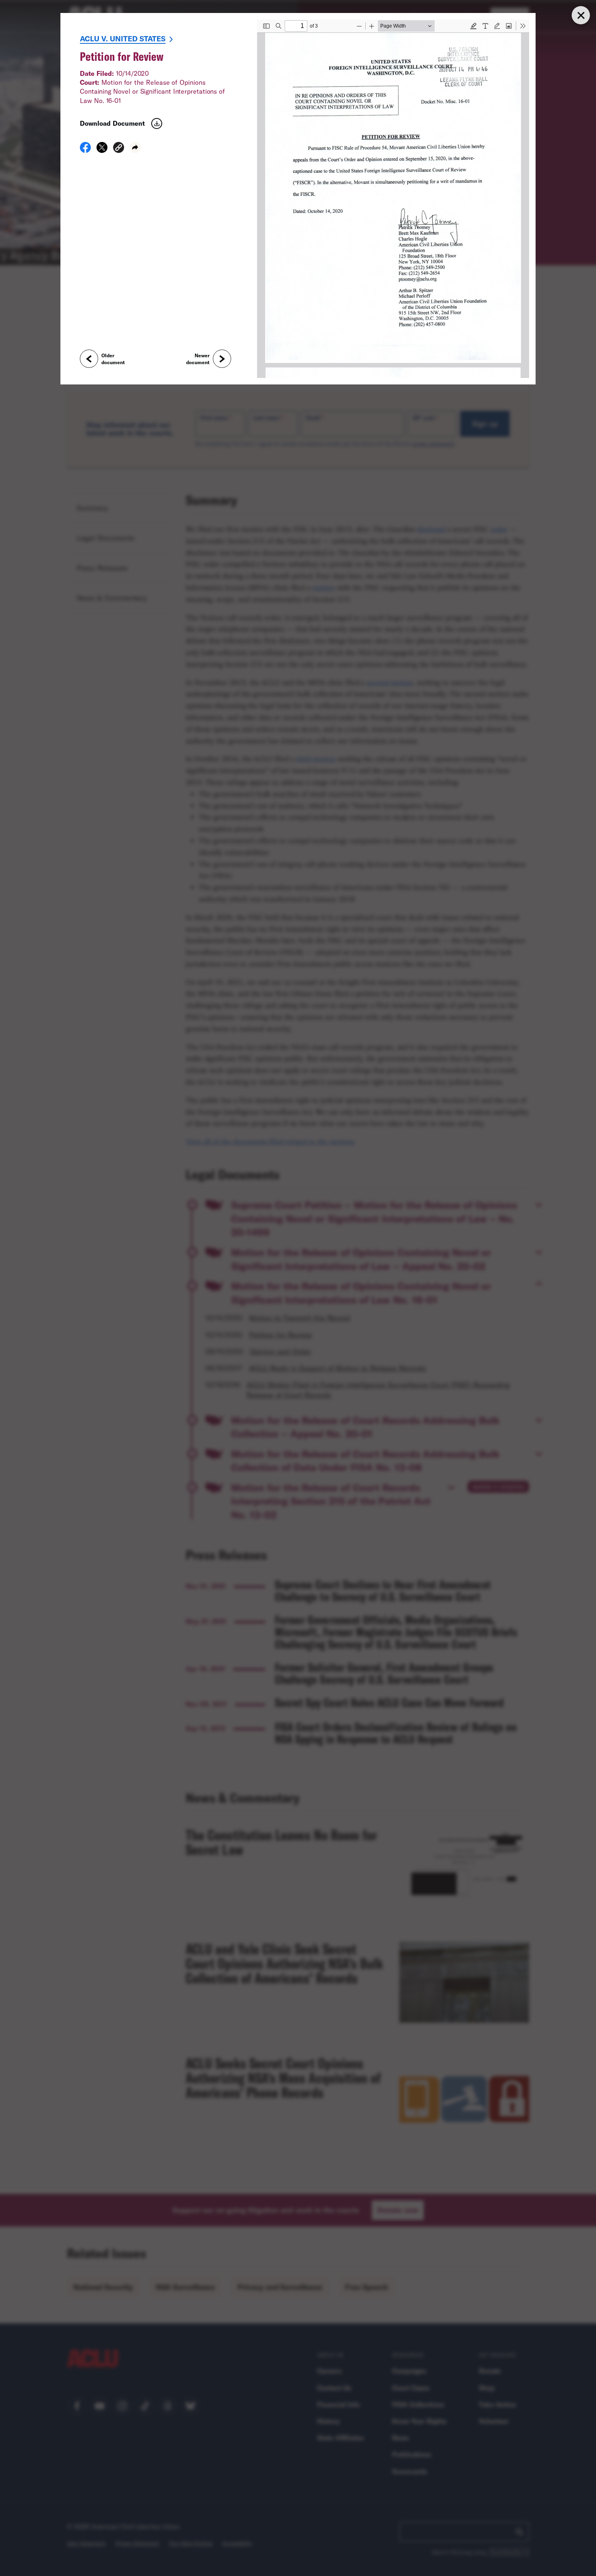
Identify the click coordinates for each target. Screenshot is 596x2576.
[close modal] (581, 15)
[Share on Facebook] (85, 150)
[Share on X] (102, 150)
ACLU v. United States (123, 39)
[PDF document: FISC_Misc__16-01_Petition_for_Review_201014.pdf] (393, 199)
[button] (119, 149)
